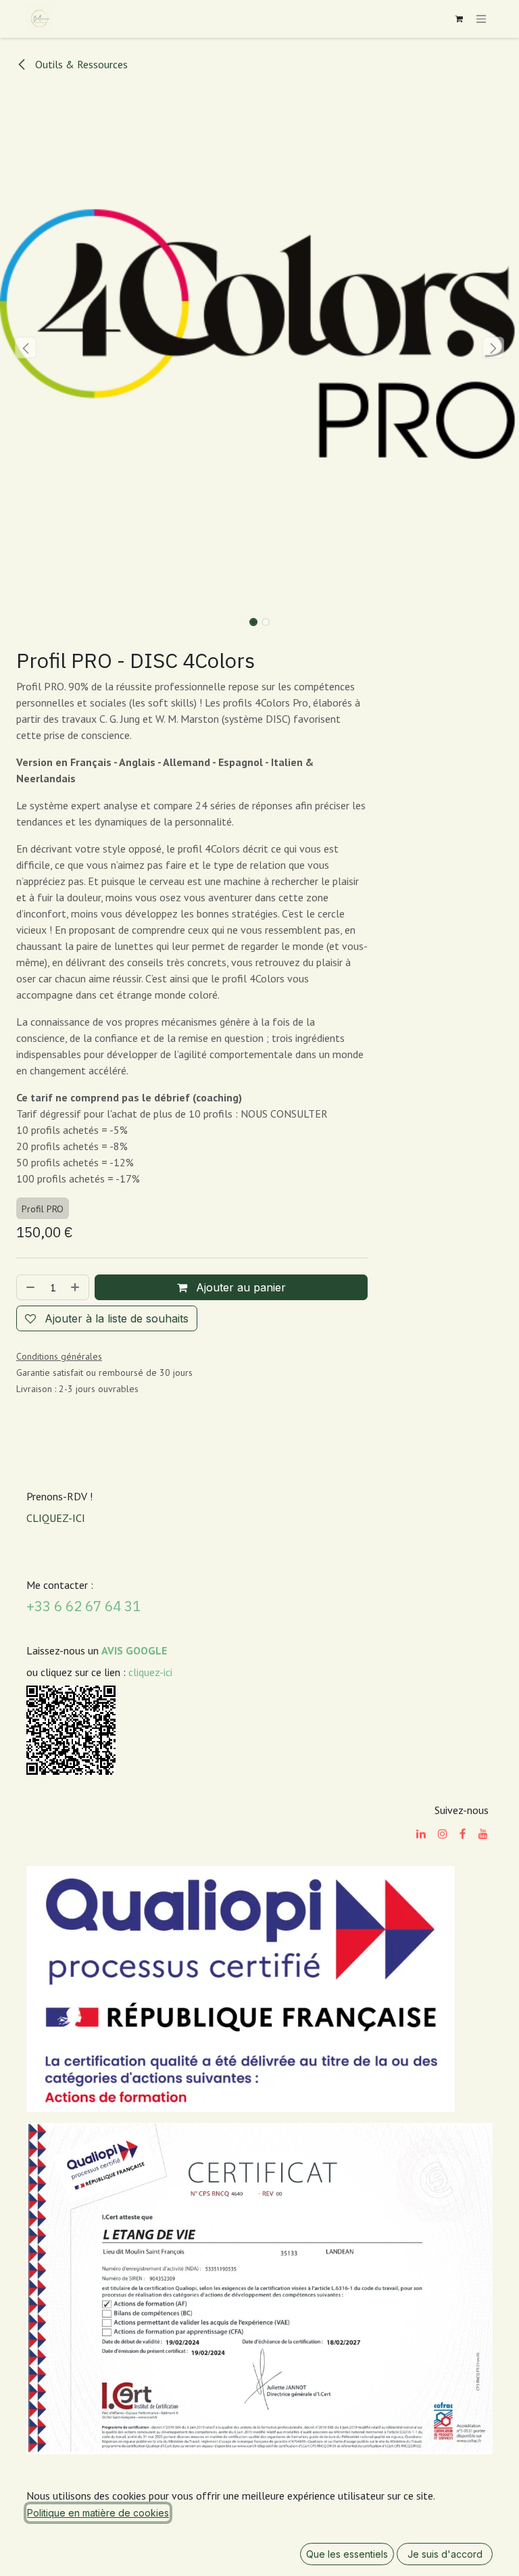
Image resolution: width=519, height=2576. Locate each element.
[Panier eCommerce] (459, 19)
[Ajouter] (76, 1287)
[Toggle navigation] (481, 19)
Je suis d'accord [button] (445, 2554)
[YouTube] (483, 1834)
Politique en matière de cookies (98, 2513)
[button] (26, 348)
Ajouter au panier (239, 1287)
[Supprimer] (29, 1287)
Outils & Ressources (80, 64)
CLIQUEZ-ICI (56, 1518)
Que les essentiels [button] (347, 2554)
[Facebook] (463, 1834)
